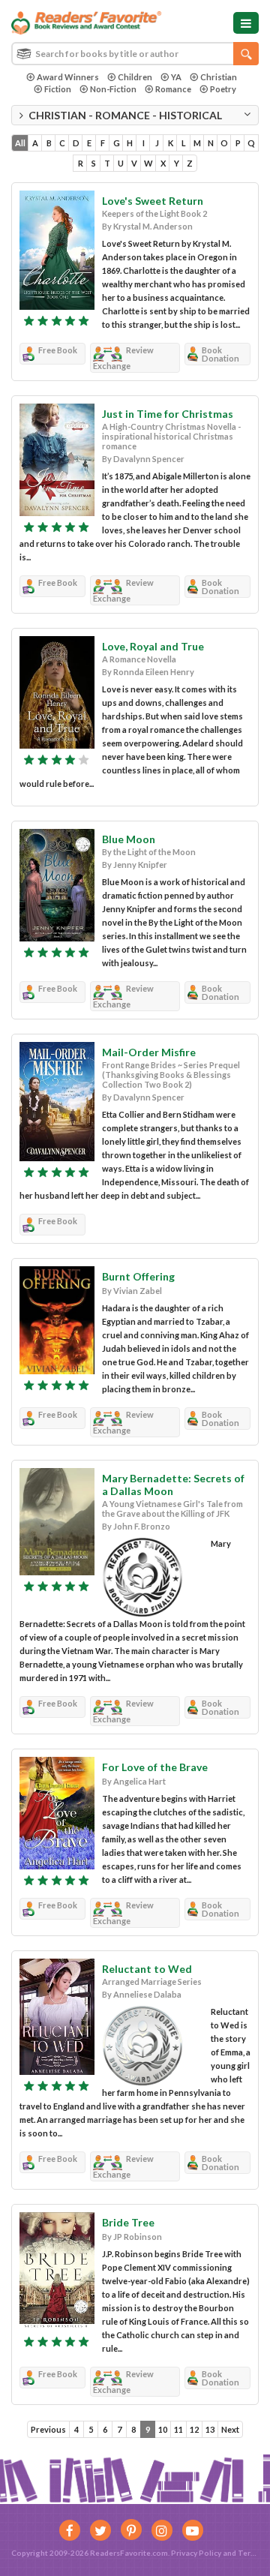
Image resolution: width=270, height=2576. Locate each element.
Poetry (223, 89)
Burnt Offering (138, 1276)
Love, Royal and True (153, 646)
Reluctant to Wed (147, 1969)
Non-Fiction (113, 89)
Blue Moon (129, 839)
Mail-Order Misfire (149, 1052)
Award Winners (68, 77)
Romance (173, 89)
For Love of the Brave (155, 1767)
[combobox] (135, 54)
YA (176, 77)
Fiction (58, 89)
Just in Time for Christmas (168, 414)
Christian (219, 77)
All (20, 143)
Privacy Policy (196, 2553)
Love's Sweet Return (153, 201)
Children (135, 77)
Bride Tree (128, 2222)
